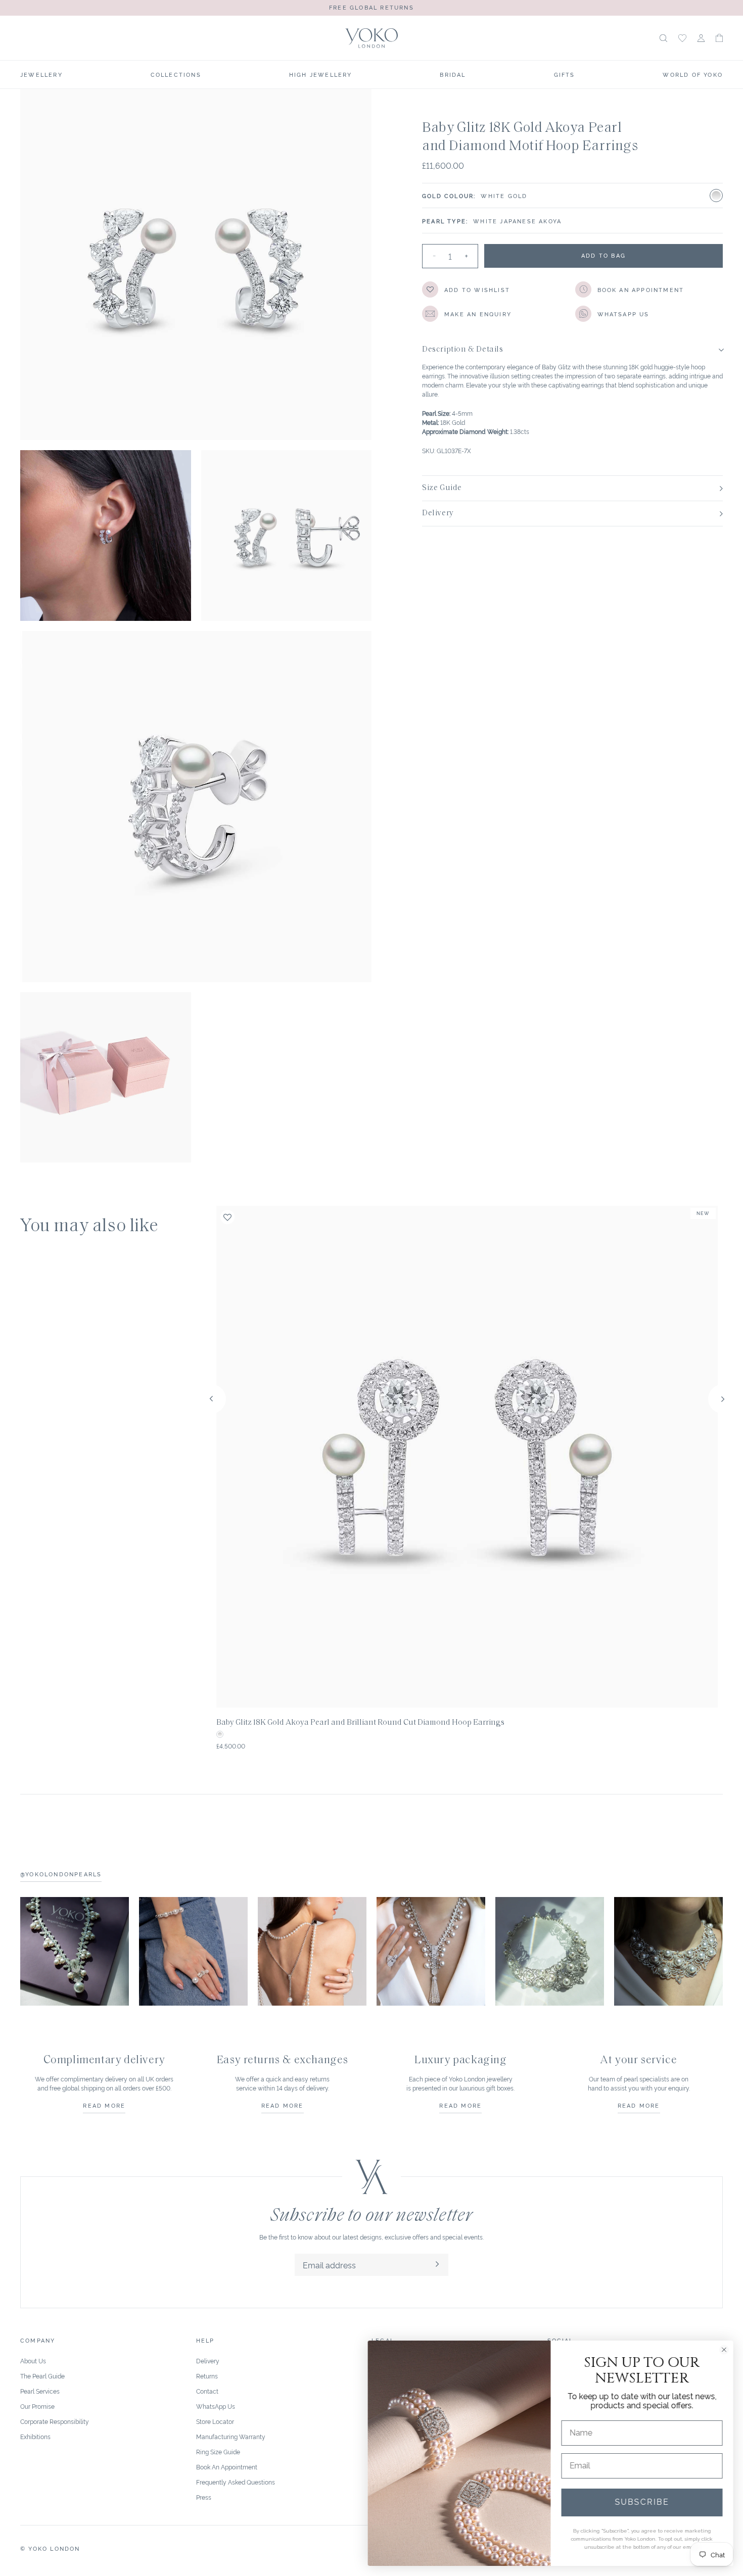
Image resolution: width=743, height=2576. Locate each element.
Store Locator (215, 2421)
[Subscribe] (437, 2265)
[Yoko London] (371, 38)
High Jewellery (321, 74)
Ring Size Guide (218, 2451)
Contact (207, 2391)
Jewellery (41, 74)
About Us (33, 2361)
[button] (719, 38)
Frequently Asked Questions (236, 2482)
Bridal (453, 74)
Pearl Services (40, 2391)
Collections (176, 74)
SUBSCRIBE (642, 2502)
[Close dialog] (724, 2350)
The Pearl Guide (42, 2376)
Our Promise (37, 2406)
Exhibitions (35, 2436)
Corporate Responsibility (55, 2421)
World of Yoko (693, 74)
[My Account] (701, 38)
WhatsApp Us (216, 2406)
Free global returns (371, 7)
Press (204, 2497)
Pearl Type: (445, 221)
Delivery (208, 2361)
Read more (104, 2105)
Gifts (565, 74)
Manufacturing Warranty (231, 2436)
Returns (207, 2376)
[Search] (663, 38)
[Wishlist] (682, 38)
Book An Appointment (227, 2467)
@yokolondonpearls (61, 1874)
